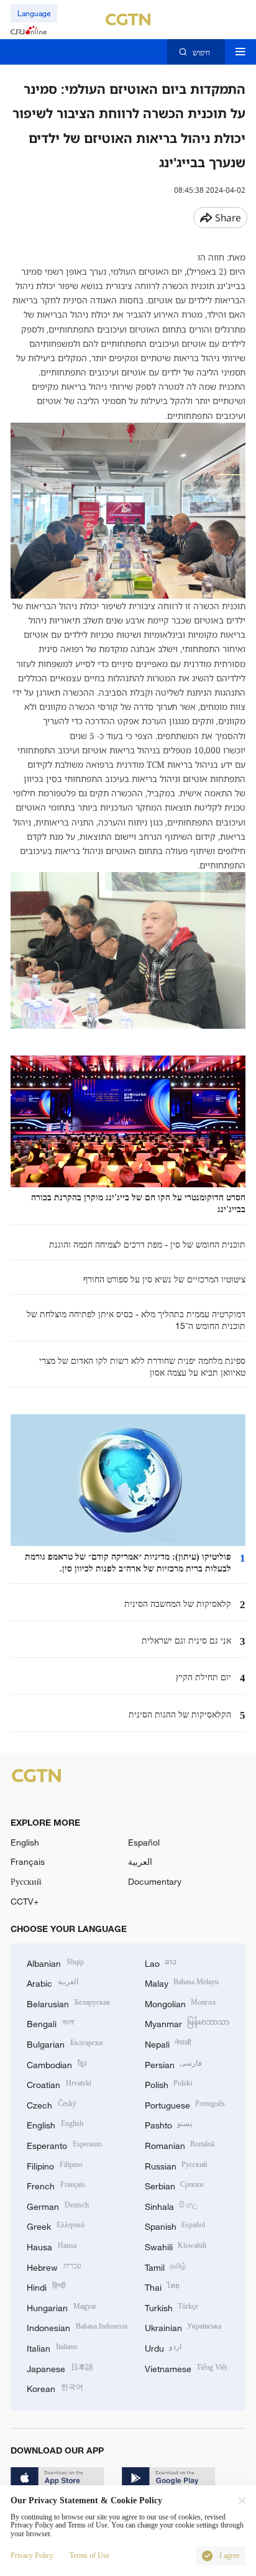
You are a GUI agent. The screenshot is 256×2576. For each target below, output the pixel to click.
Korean (55, 2387)
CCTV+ (25, 1901)
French (56, 2185)
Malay (182, 1982)
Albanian (55, 1962)
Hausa (52, 2246)
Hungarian (62, 2307)
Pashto (169, 2124)
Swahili (176, 2246)
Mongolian (181, 2003)
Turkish (172, 2307)
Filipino (55, 2165)
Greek (56, 2225)
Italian (52, 2347)
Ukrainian (183, 2326)
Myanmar (187, 2022)
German (58, 2205)
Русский (26, 1881)
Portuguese (185, 2104)
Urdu (163, 2347)
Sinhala (171, 2205)
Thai (162, 2286)
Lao (161, 1962)
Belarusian (68, 2003)
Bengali (50, 2022)
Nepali (168, 2043)
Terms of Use (89, 2556)
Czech (52, 2104)
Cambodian (57, 2063)
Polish (169, 2083)
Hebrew (54, 2266)
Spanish (175, 2225)
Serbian (174, 2185)
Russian (176, 2165)
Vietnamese (186, 2367)
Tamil (166, 2266)
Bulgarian (65, 2043)
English (25, 1842)
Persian (174, 2063)
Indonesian (77, 2326)
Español (144, 1842)
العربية (140, 1861)
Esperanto (64, 2144)
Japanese (60, 2367)
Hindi (46, 2286)
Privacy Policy (32, 2556)
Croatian (59, 2083)
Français (28, 1861)
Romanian (180, 2144)
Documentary (155, 1881)
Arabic (53, 1982)
